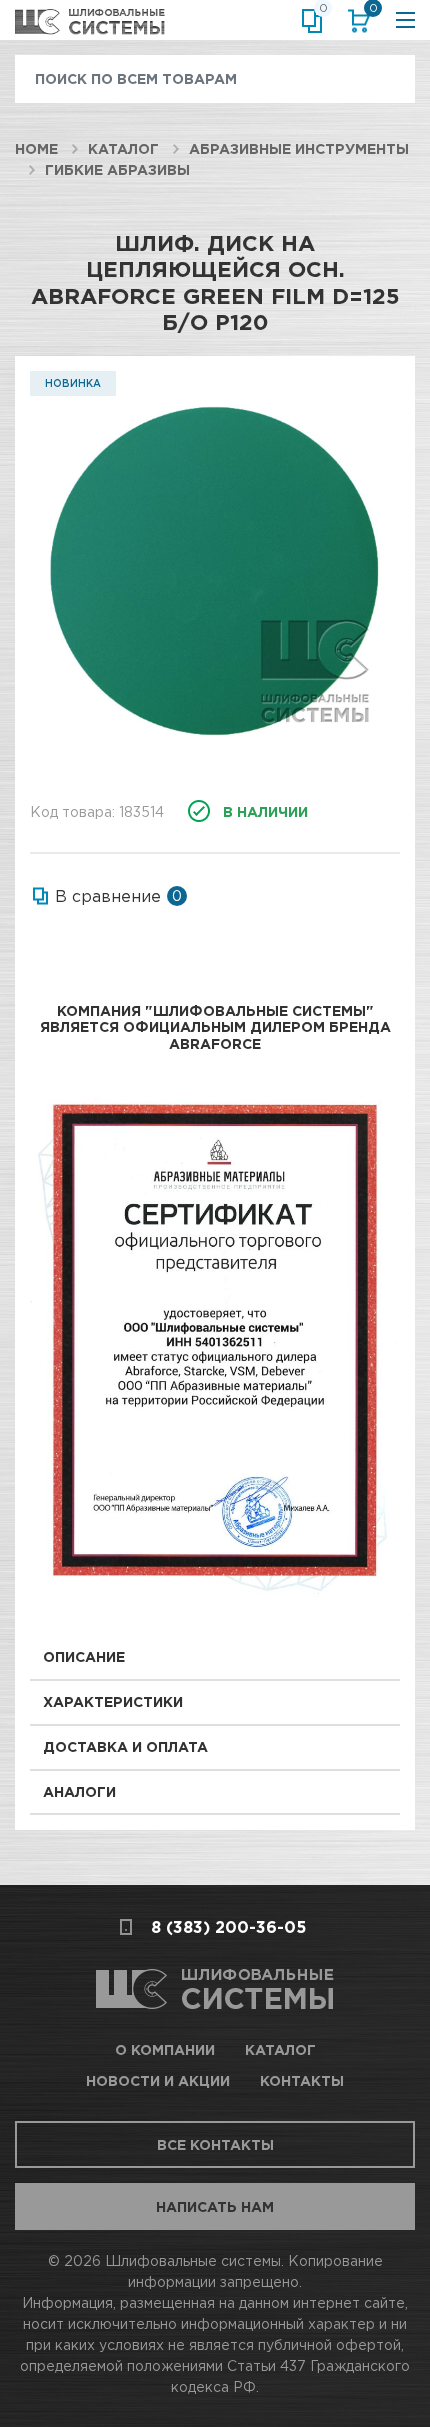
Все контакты (215, 2144)
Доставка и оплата (125, 1746)
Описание (84, 1656)
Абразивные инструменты (299, 148)
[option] (215, 571)
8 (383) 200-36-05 (228, 1927)
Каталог (123, 148)
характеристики (113, 1701)
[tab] (215, 1658)
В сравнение (108, 896)
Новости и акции (158, 2080)
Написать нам (215, 2206)
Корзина (371, 11)
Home (36, 148)
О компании (165, 2049)
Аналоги (79, 1791)
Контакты (302, 2080)
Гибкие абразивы (117, 169)
